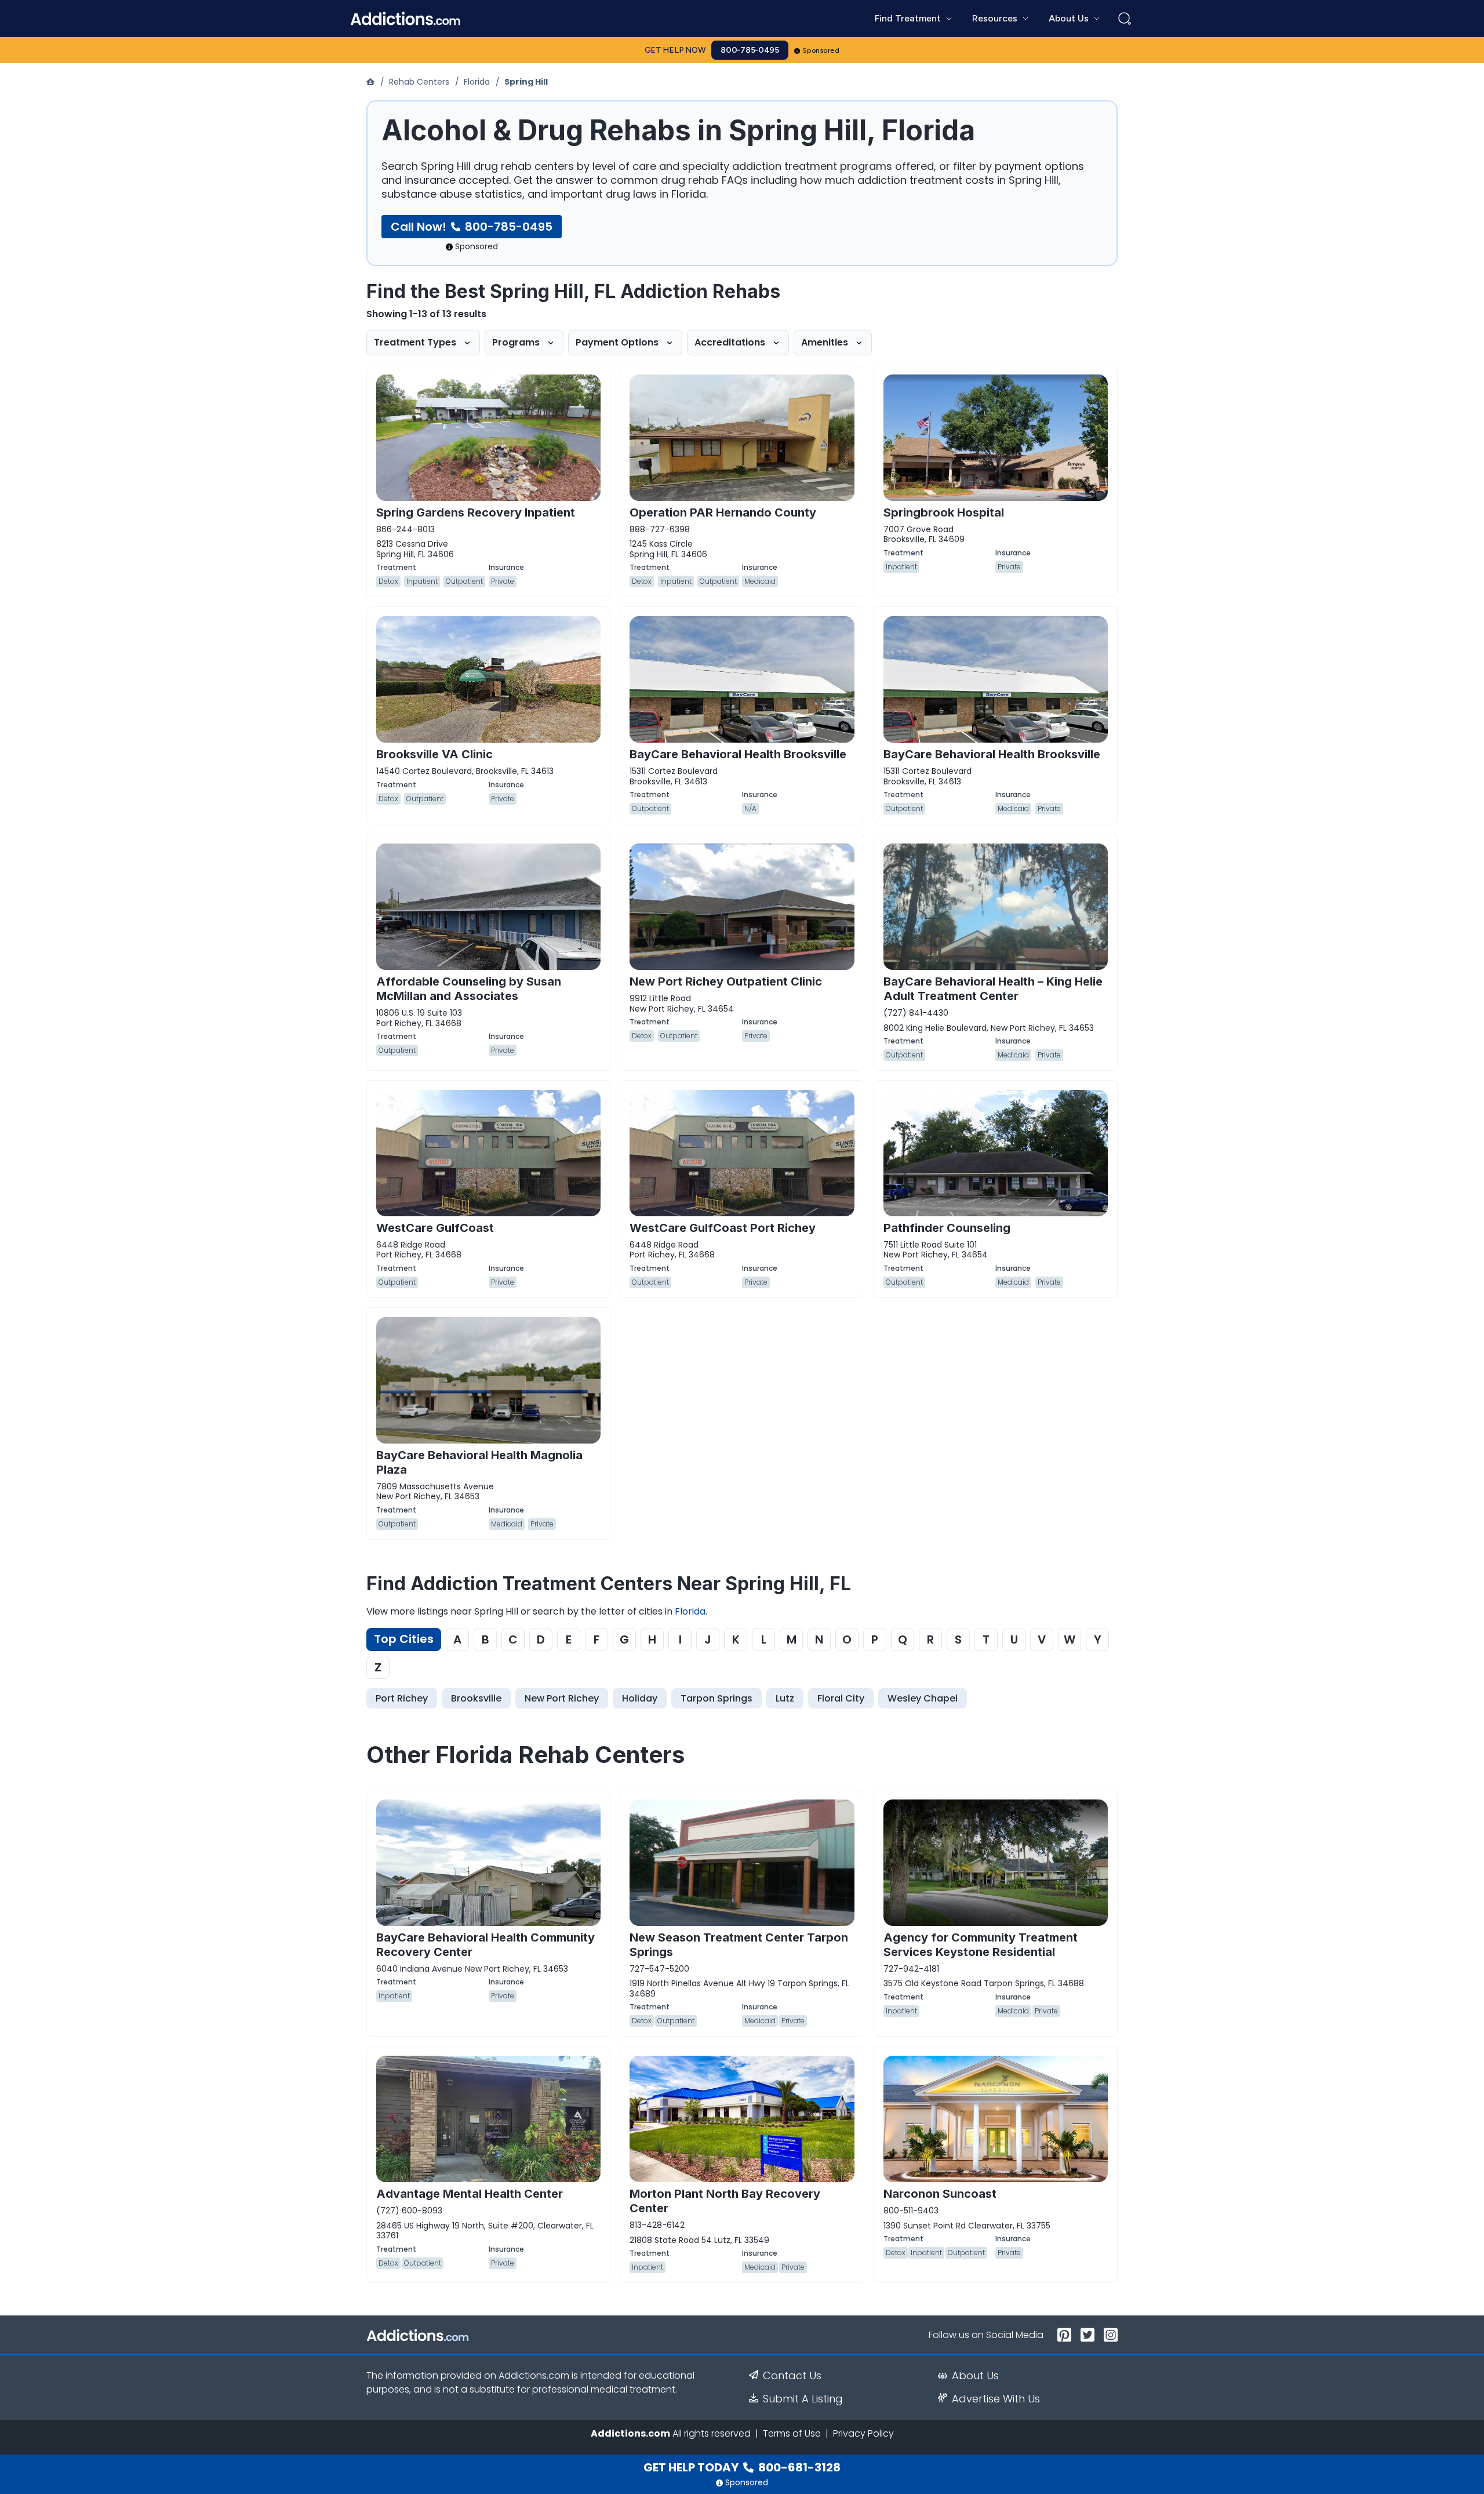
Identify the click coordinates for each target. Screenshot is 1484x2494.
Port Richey (402, 1698)
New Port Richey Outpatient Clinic (726, 981)
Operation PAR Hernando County (723, 512)
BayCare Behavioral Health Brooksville (738, 754)
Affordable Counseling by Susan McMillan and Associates (469, 989)
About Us (975, 2376)
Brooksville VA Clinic (434, 754)
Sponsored (821, 50)
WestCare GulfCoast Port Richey (723, 1228)
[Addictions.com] (372, 82)
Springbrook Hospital (944, 512)
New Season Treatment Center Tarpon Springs (739, 1945)
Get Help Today (742, 2467)
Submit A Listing (803, 2399)
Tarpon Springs (716, 1698)
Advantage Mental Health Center (470, 2194)
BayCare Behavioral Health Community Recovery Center (485, 1945)
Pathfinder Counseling (947, 1228)
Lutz (785, 1698)
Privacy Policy (863, 2433)
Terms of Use (792, 2433)
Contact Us (792, 2376)
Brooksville (476, 1698)
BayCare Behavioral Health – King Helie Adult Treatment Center (993, 989)
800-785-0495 (750, 50)
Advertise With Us (996, 2399)
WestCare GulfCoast (435, 1228)
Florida (477, 82)
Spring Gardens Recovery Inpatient (476, 512)
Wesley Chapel (923, 1698)
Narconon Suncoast (940, 2194)
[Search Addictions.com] (1125, 19)
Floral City (841, 1698)
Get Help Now (675, 50)
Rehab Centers (419, 82)
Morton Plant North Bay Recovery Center (725, 2201)
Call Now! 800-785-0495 (472, 227)
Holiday (640, 1698)
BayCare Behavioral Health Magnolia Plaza (479, 1462)
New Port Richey (562, 1698)
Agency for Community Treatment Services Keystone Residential (981, 1945)
